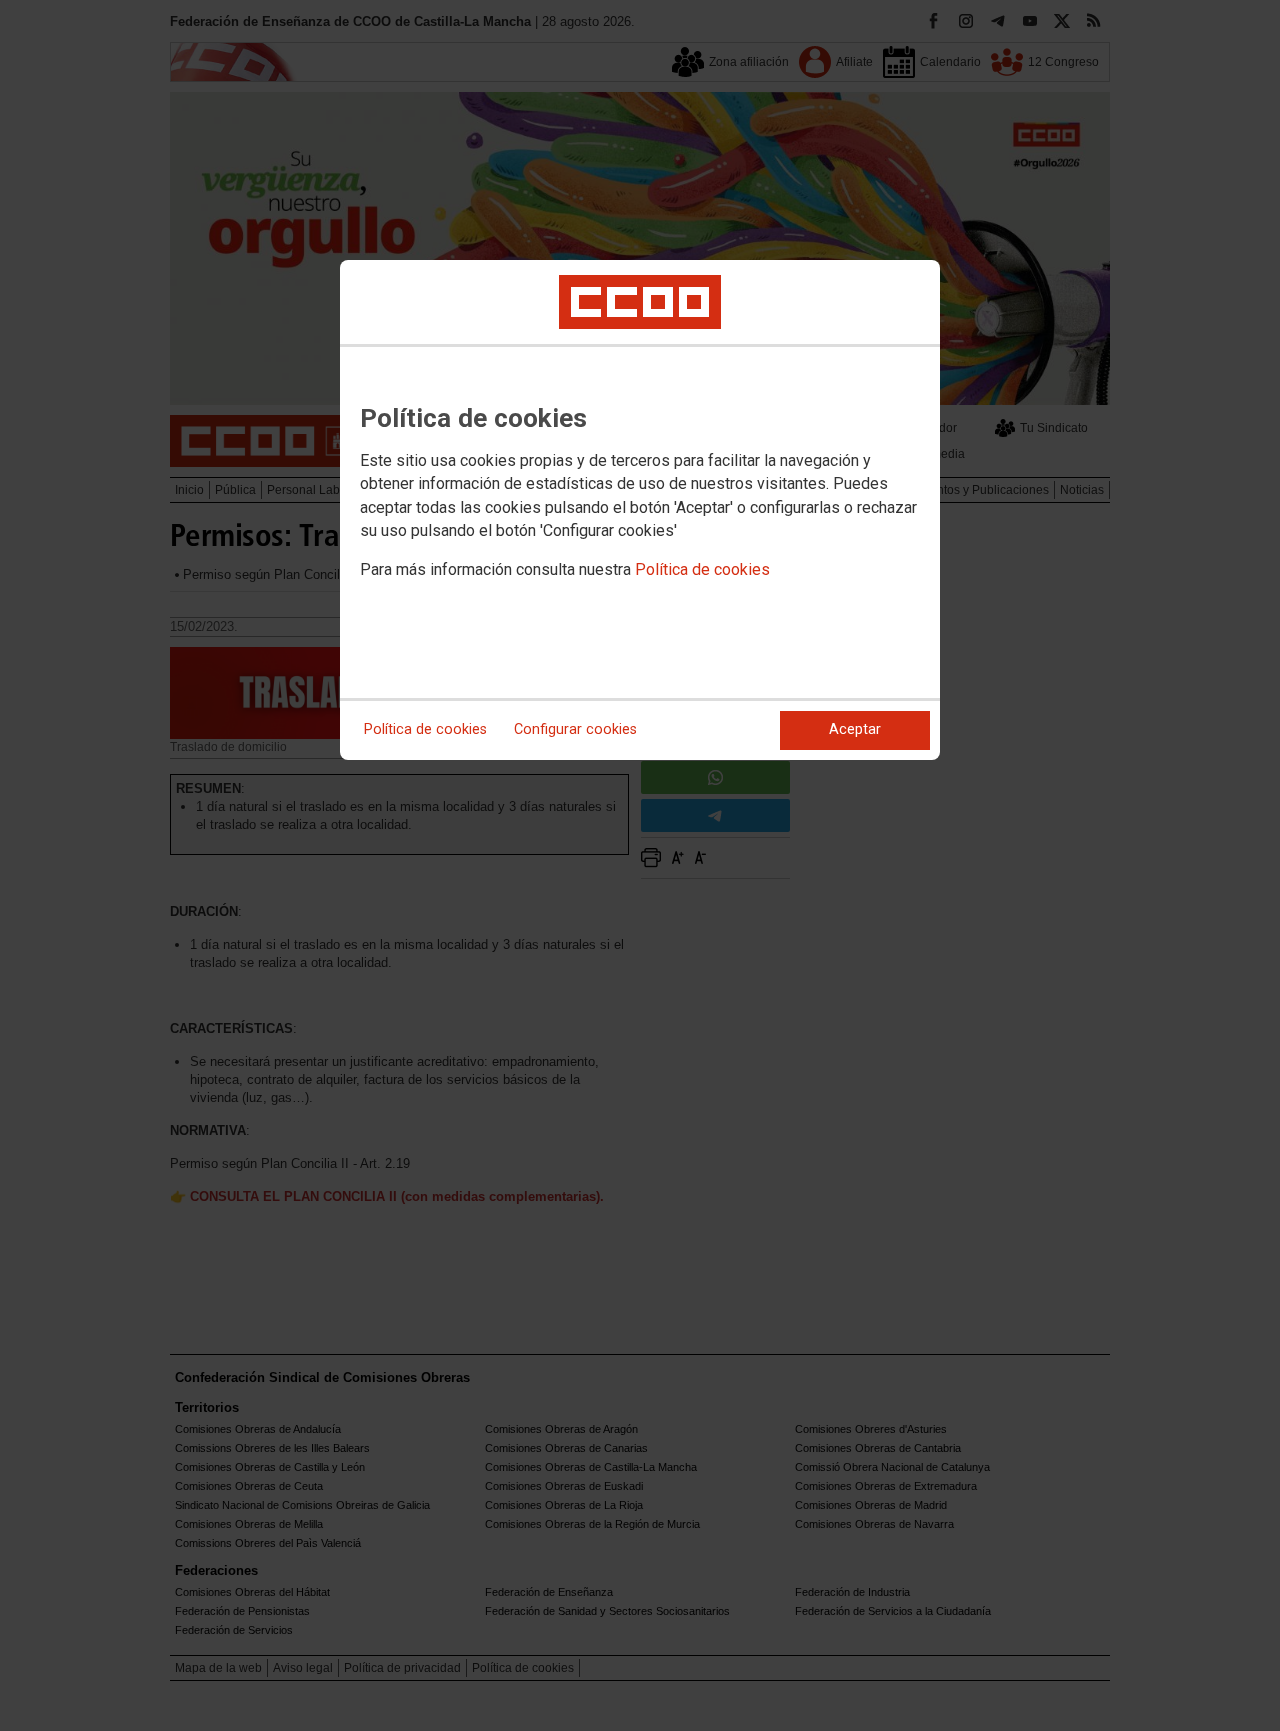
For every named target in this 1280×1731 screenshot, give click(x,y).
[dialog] (640, 510)
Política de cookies (702, 569)
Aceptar (855, 729)
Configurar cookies (575, 729)
